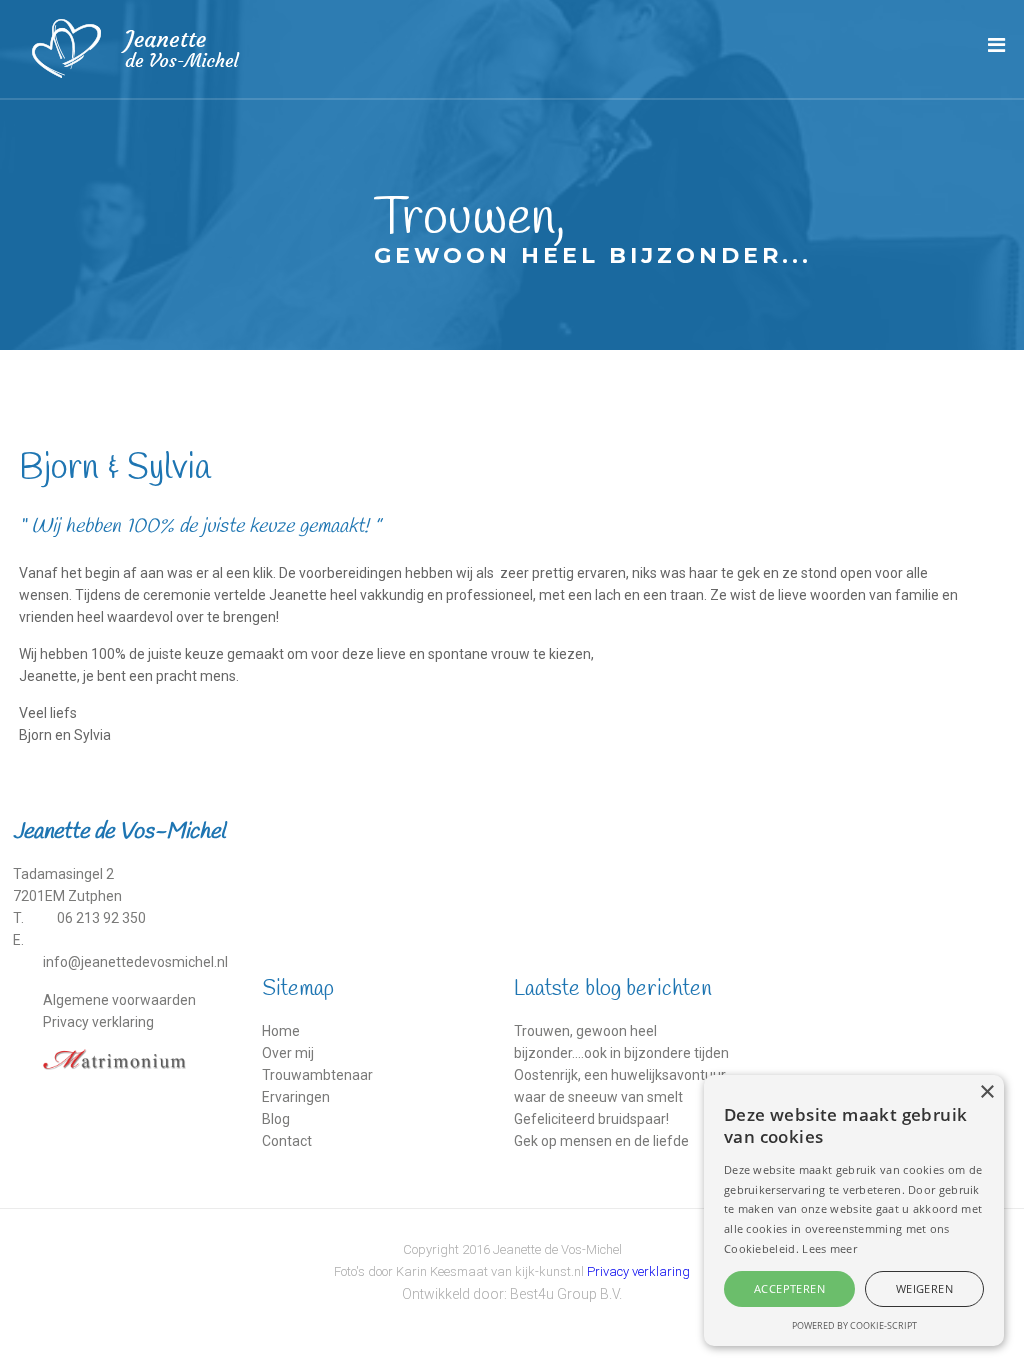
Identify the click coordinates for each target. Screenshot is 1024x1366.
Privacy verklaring (98, 1022)
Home (281, 1031)
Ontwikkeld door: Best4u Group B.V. (512, 1294)
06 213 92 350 (101, 918)
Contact (287, 1141)
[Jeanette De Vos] (143, 48)
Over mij (288, 1053)
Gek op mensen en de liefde (601, 1141)
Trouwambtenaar (317, 1075)
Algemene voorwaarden (119, 1000)
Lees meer (829, 1248)
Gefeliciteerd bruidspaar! (591, 1119)
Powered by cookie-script (854, 1325)
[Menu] (996, 45)
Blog (276, 1119)
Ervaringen (296, 1097)
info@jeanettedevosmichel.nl (135, 962)
